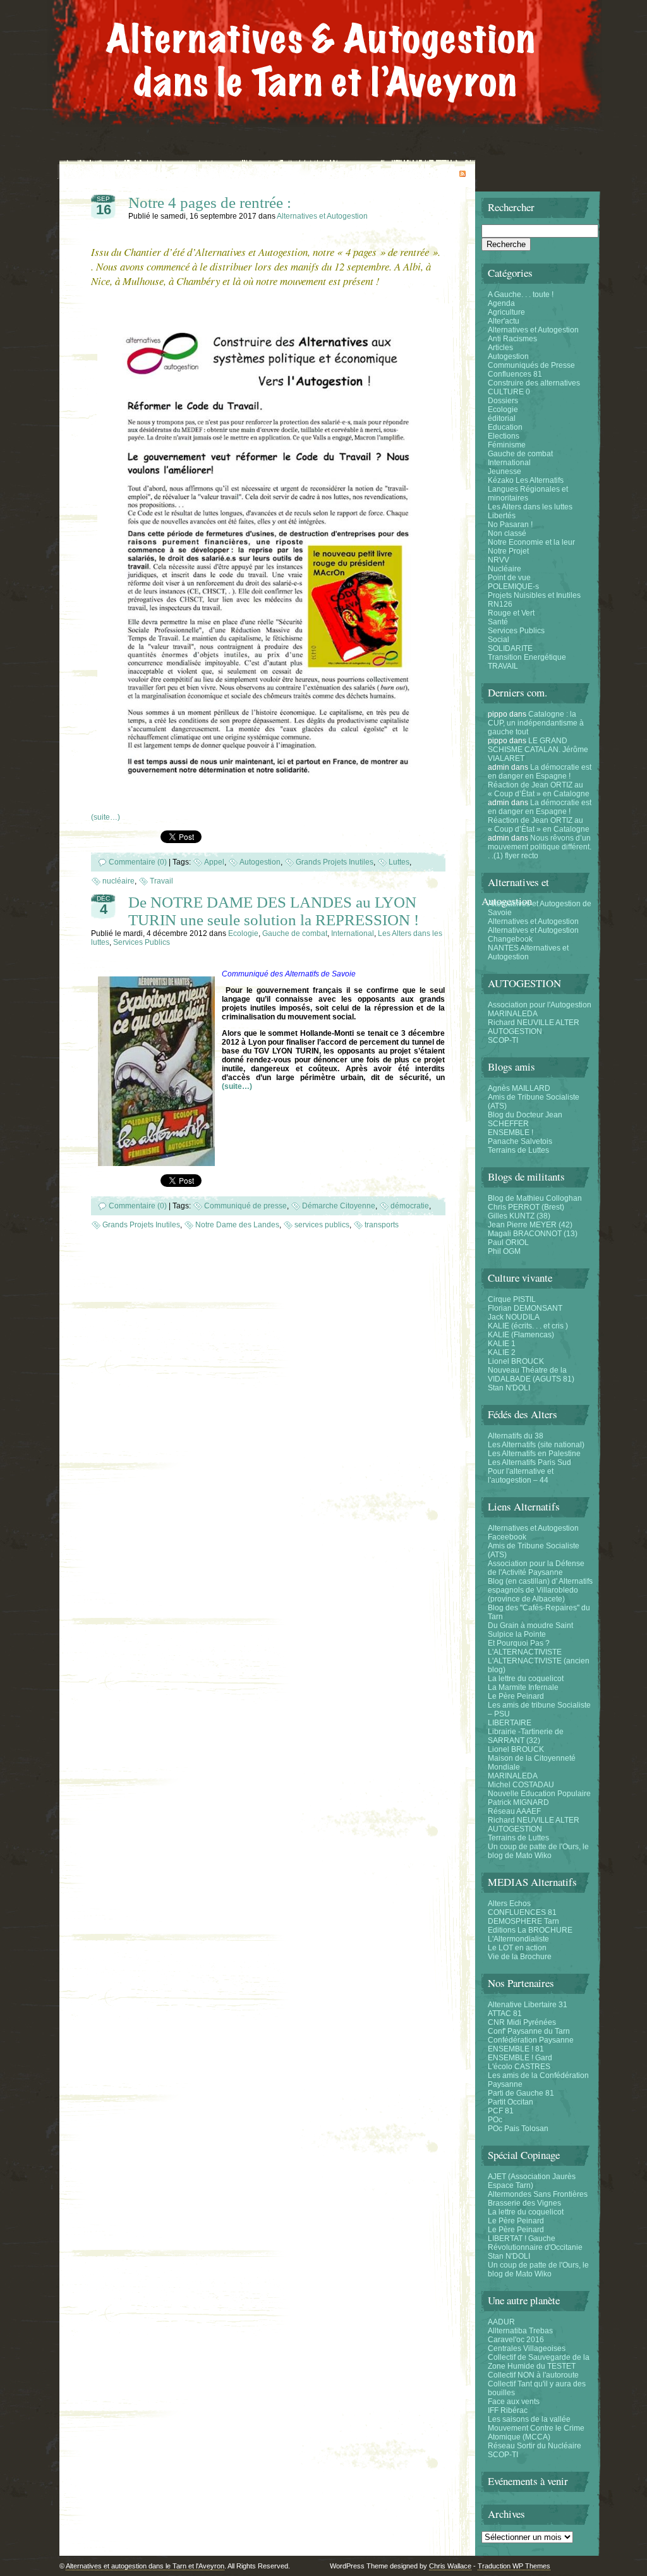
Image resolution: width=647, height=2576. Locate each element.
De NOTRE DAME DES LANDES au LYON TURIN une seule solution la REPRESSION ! (274, 911)
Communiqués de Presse (531, 365)
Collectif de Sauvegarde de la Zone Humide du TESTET (539, 2362)
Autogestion (260, 862)
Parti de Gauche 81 (521, 2093)
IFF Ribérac (508, 2410)
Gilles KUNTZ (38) (519, 1216)
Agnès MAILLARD (519, 1088)
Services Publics (142, 942)
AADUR (501, 2322)
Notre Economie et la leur (531, 542)
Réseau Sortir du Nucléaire (535, 2446)
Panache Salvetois (520, 1141)
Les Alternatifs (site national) (536, 1445)
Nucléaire (505, 569)
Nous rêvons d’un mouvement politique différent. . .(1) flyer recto (540, 847)
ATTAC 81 (505, 2014)
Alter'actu (504, 321)
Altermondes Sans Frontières (538, 2194)
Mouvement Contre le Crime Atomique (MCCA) (536, 2433)
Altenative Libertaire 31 (528, 2005)
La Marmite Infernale (523, 1687)
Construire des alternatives (534, 383)
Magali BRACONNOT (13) (533, 1234)
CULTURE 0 (509, 392)
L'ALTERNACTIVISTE (525, 1652)
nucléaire (118, 881)
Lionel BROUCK (516, 1361)
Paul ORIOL (508, 1242)
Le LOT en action (517, 1948)
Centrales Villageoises (527, 2348)
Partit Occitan (511, 2102)
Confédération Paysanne (531, 2040)
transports (382, 1225)
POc (495, 2120)
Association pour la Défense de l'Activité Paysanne (536, 1568)
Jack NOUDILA (514, 1317)
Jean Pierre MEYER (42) (530, 1225)
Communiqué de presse (245, 1206)
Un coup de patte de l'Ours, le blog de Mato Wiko (538, 1851)
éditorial (502, 418)
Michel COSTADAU (521, 1785)
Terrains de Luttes (518, 1150)
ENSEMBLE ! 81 (516, 2049)
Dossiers (503, 401)
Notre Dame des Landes (237, 1225)
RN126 (500, 604)
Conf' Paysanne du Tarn (529, 2031)
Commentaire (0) (138, 862)
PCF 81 (501, 2111)
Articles (500, 348)
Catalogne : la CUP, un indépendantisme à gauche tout (536, 723)
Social (499, 640)
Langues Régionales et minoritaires (528, 494)
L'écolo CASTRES (519, 2067)
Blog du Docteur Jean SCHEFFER (525, 1119)
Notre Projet (508, 551)
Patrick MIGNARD (518, 1802)
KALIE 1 (502, 1344)
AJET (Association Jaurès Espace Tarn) (532, 2181)
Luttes (399, 862)
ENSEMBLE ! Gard (520, 2058)
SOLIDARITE (510, 648)
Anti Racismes (512, 339)
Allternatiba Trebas (520, 2331)
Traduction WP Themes (514, 2566)
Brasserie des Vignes (524, 2203)
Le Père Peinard (516, 1696)
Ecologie (243, 933)
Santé (498, 622)
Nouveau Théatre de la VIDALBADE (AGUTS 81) (531, 1375)
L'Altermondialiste (518, 1939)
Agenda (501, 303)
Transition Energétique (527, 657)
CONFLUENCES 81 (522, 1912)
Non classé (507, 533)
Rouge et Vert (511, 613)
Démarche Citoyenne (339, 1206)
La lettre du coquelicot (526, 1679)
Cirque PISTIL (512, 1299)
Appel (214, 862)
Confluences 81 (515, 374)
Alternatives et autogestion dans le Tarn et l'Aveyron (145, 2566)
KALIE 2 (502, 1352)
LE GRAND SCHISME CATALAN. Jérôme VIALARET (538, 750)
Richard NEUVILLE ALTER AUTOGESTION (534, 1027)
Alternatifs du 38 (516, 1436)
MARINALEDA (513, 1014)
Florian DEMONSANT (525, 1308)
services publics (322, 1225)
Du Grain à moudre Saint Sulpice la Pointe (530, 1630)
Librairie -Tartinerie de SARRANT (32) (526, 1736)
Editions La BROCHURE (530, 1930)
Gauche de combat (295, 933)
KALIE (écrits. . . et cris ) (528, 1326)
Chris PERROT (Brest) (526, 1207)
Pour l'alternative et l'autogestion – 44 (521, 1476)
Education (505, 427)
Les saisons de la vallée (529, 2419)
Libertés (502, 516)
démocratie (410, 1206)
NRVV (499, 560)
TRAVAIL (503, 666)
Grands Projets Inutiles (335, 862)
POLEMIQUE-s (513, 586)
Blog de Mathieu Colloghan (535, 1198)
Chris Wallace (450, 2566)
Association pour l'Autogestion (540, 1005)
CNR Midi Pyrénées (522, 2022)
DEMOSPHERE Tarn (523, 1921)
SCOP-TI (503, 1040)
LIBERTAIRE (510, 1723)
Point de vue (509, 578)
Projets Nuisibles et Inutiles (534, 595)
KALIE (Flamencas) (521, 1335)
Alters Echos (509, 1904)
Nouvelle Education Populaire (539, 1794)
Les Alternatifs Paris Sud (529, 1462)
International (353, 933)
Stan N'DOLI (509, 1388)
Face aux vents (514, 2402)
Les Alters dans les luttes (530, 507)
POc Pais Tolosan (518, 2129)
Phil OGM (504, 1251)
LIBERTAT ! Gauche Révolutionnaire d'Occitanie (535, 2243)
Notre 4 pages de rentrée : (210, 203)
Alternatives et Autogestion (322, 216)
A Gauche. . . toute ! (521, 295)
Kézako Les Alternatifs (526, 480)
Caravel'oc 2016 (516, 2340)
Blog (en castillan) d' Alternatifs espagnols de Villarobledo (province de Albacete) (540, 1590)
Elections (504, 436)
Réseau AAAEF (514, 1811)
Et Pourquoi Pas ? (519, 1643)
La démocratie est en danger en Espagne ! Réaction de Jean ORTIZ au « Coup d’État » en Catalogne (540, 781)
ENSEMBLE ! (511, 1133)
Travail (161, 881)
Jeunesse (505, 471)
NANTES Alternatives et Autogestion (528, 952)
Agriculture (506, 312)
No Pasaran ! (510, 525)
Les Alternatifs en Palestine (534, 1454)
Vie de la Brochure (520, 1957)
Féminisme (507, 445)
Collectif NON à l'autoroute (533, 2375)
